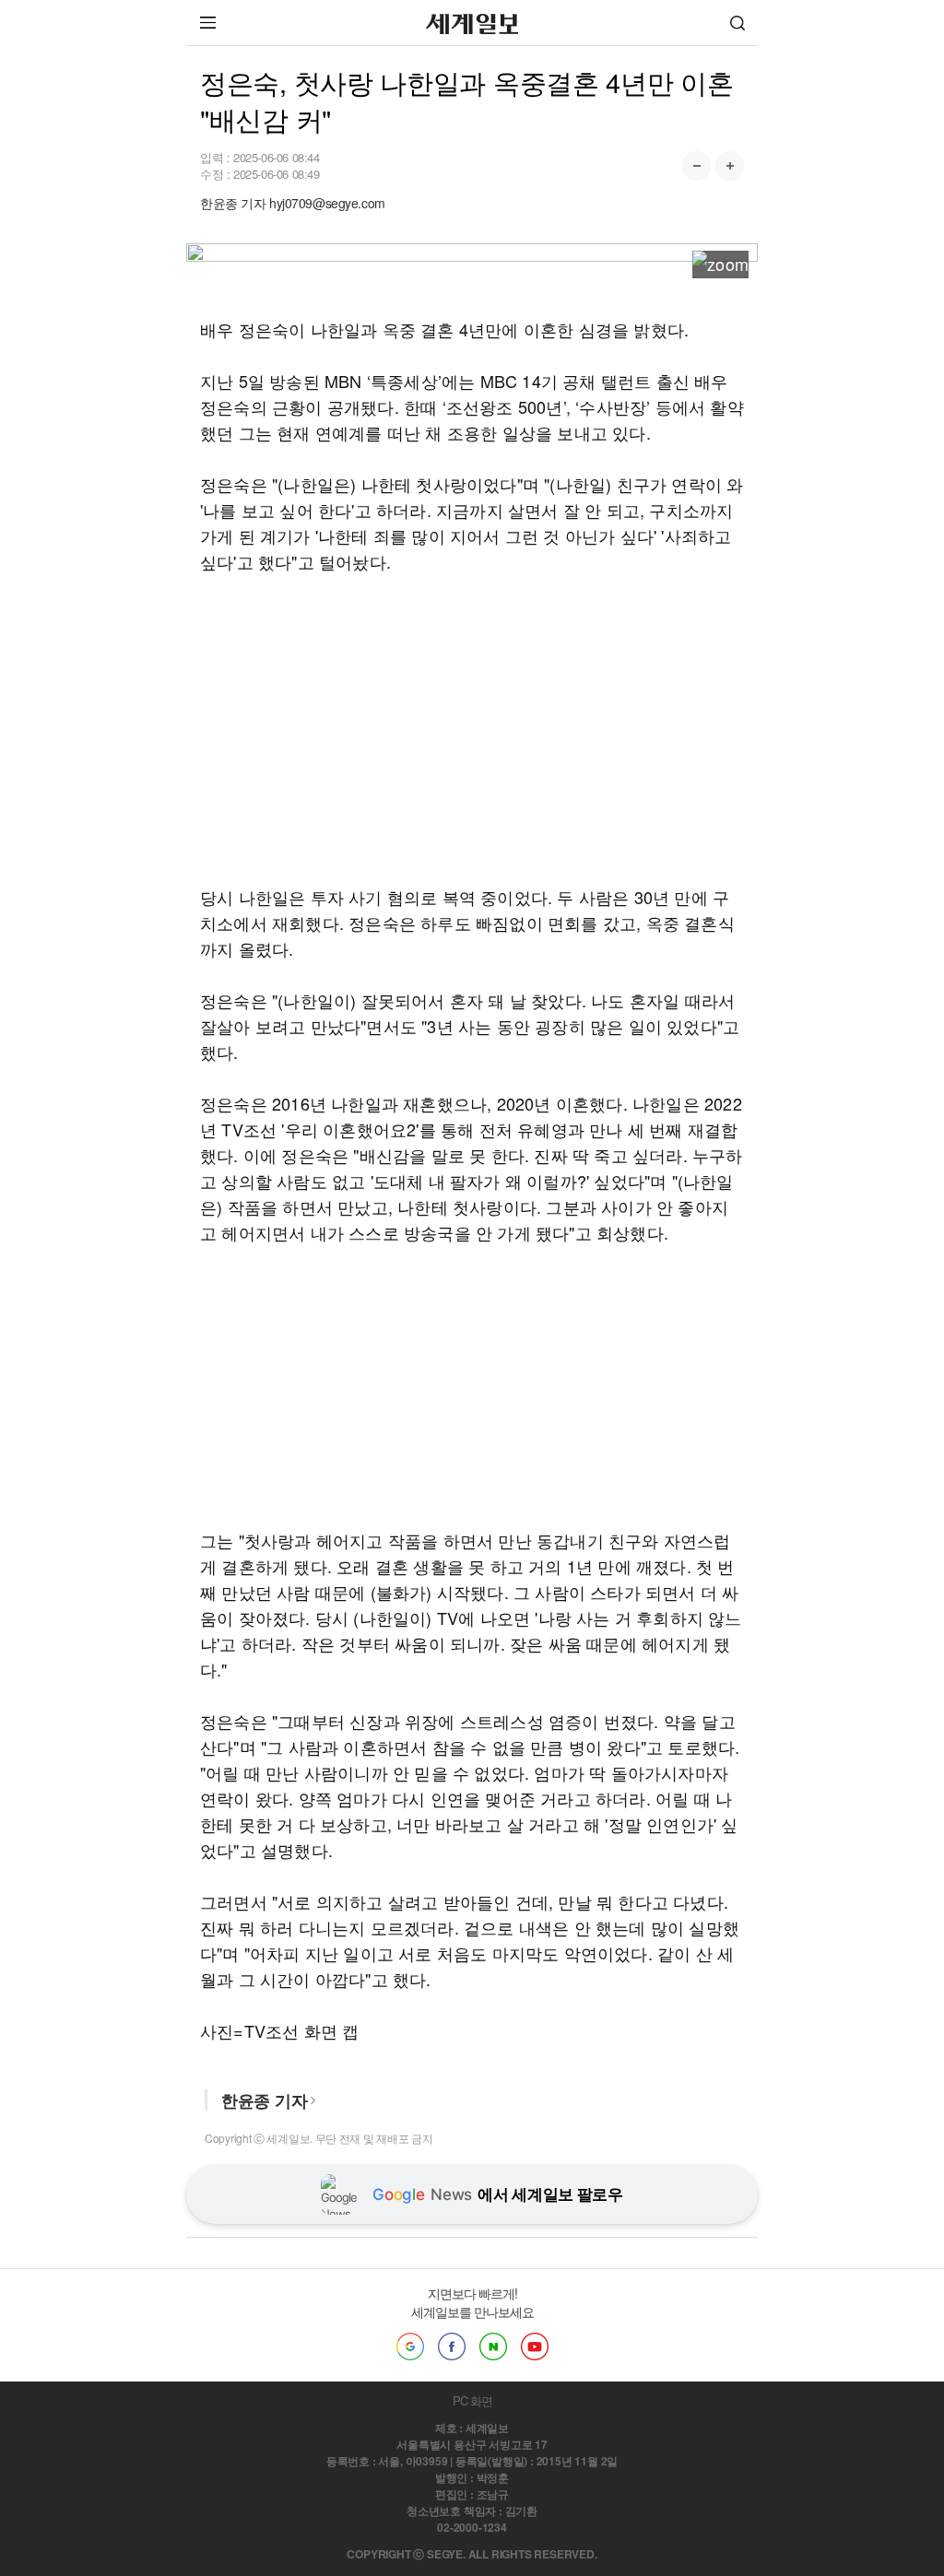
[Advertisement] (472, 729)
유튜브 (535, 2347)
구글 (410, 2347)
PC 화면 (472, 2400)
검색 (737, 23)
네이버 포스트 (493, 2347)
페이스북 (452, 2347)
